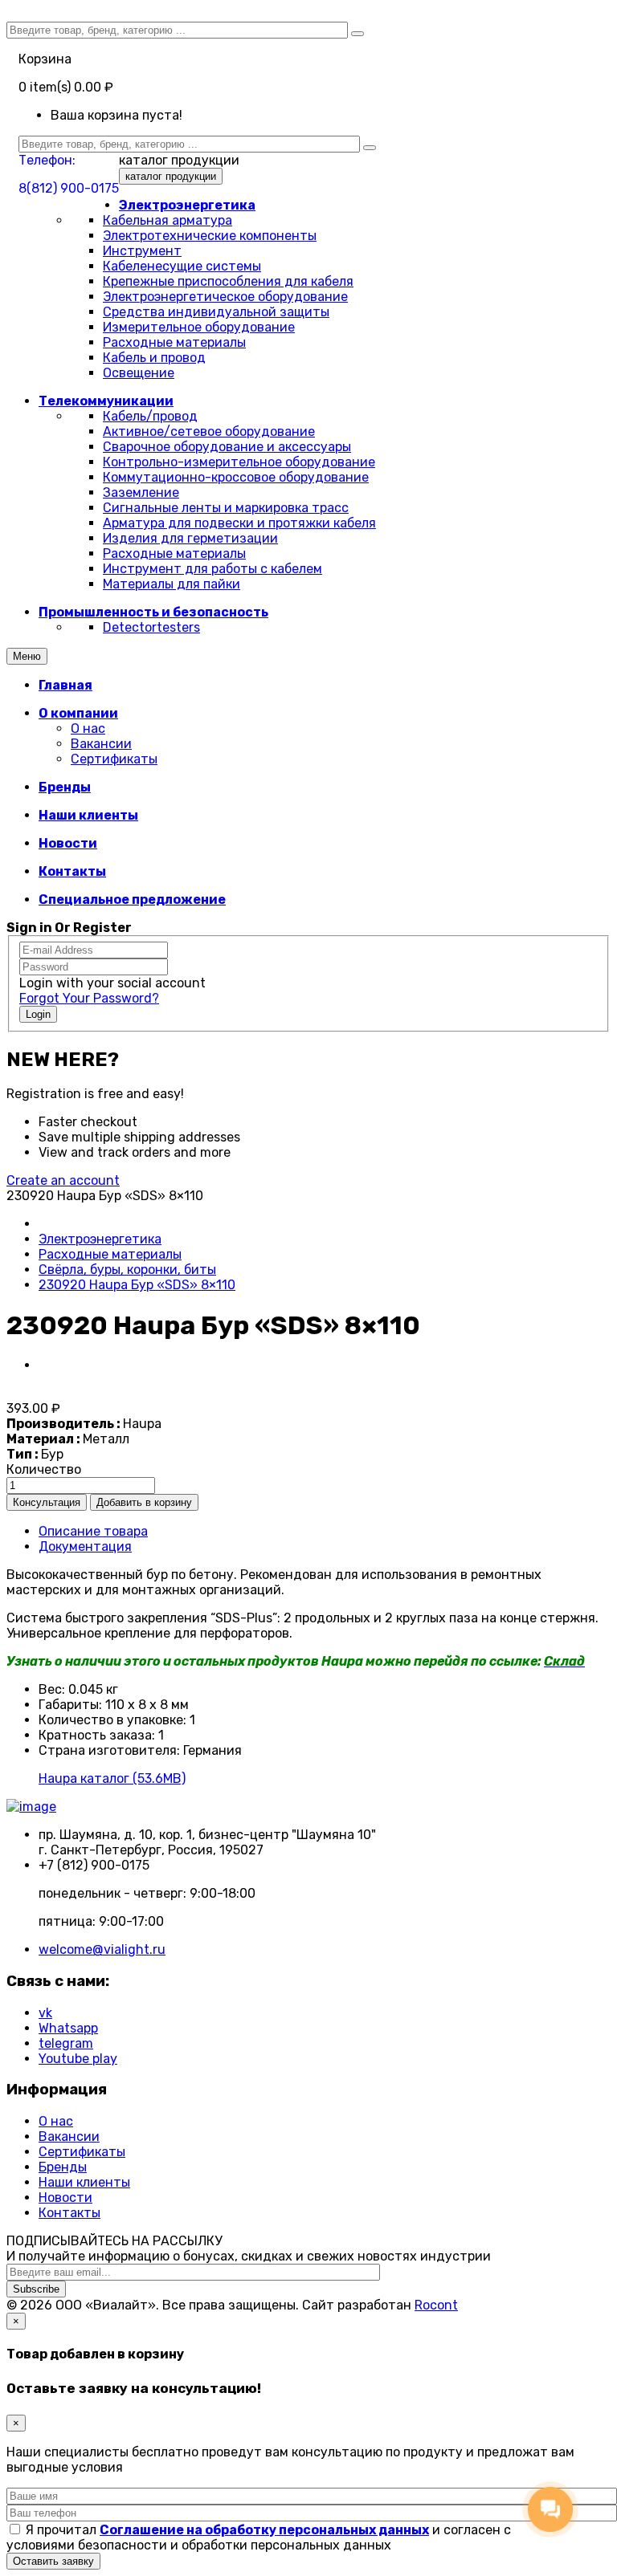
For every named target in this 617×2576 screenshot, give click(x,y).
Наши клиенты (84, 2182)
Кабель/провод (150, 416)
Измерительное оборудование (199, 327)
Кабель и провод (154, 358)
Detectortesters (151, 627)
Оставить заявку (53, 2561)
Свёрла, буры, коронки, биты (127, 1270)
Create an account (63, 1180)
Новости (65, 2198)
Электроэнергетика (100, 1239)
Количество (44, 1469)
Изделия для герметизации (190, 538)
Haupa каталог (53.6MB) (112, 1778)
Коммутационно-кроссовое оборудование (236, 477)
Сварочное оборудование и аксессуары (227, 447)
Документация (85, 1546)
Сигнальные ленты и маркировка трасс (226, 508)
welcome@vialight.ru (102, 1949)
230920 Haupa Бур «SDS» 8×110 (137, 1285)
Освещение (139, 373)
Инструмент (142, 251)
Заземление (141, 492)
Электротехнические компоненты (210, 236)
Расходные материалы (174, 342)
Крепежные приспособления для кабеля (228, 281)
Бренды (63, 2167)
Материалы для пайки (172, 584)
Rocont (436, 2305)
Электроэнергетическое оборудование (225, 297)
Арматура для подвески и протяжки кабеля (239, 523)
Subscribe (36, 2289)
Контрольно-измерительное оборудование (239, 462)
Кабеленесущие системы (182, 266)
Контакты (69, 2213)
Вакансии (101, 744)
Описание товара (93, 1531)
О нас (88, 728)
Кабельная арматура (168, 220)
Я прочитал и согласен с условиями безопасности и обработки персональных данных (259, 2537)
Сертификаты (114, 759)
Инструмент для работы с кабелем (212, 569)
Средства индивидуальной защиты (216, 312)
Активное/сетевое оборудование (209, 431)
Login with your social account (112, 983)
